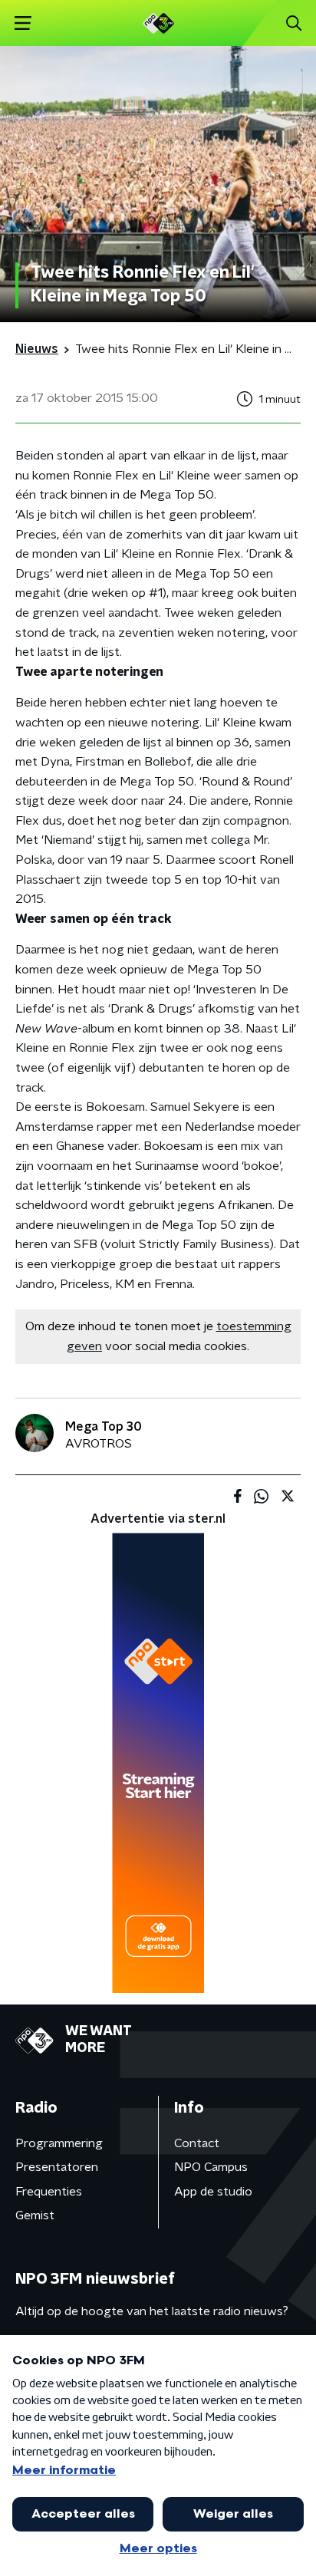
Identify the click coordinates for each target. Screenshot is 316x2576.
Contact (197, 2143)
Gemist (35, 2215)
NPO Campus (211, 2167)
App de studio (213, 2192)
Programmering (59, 2143)
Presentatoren (57, 2167)
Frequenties (49, 2192)
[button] (23, 23)
